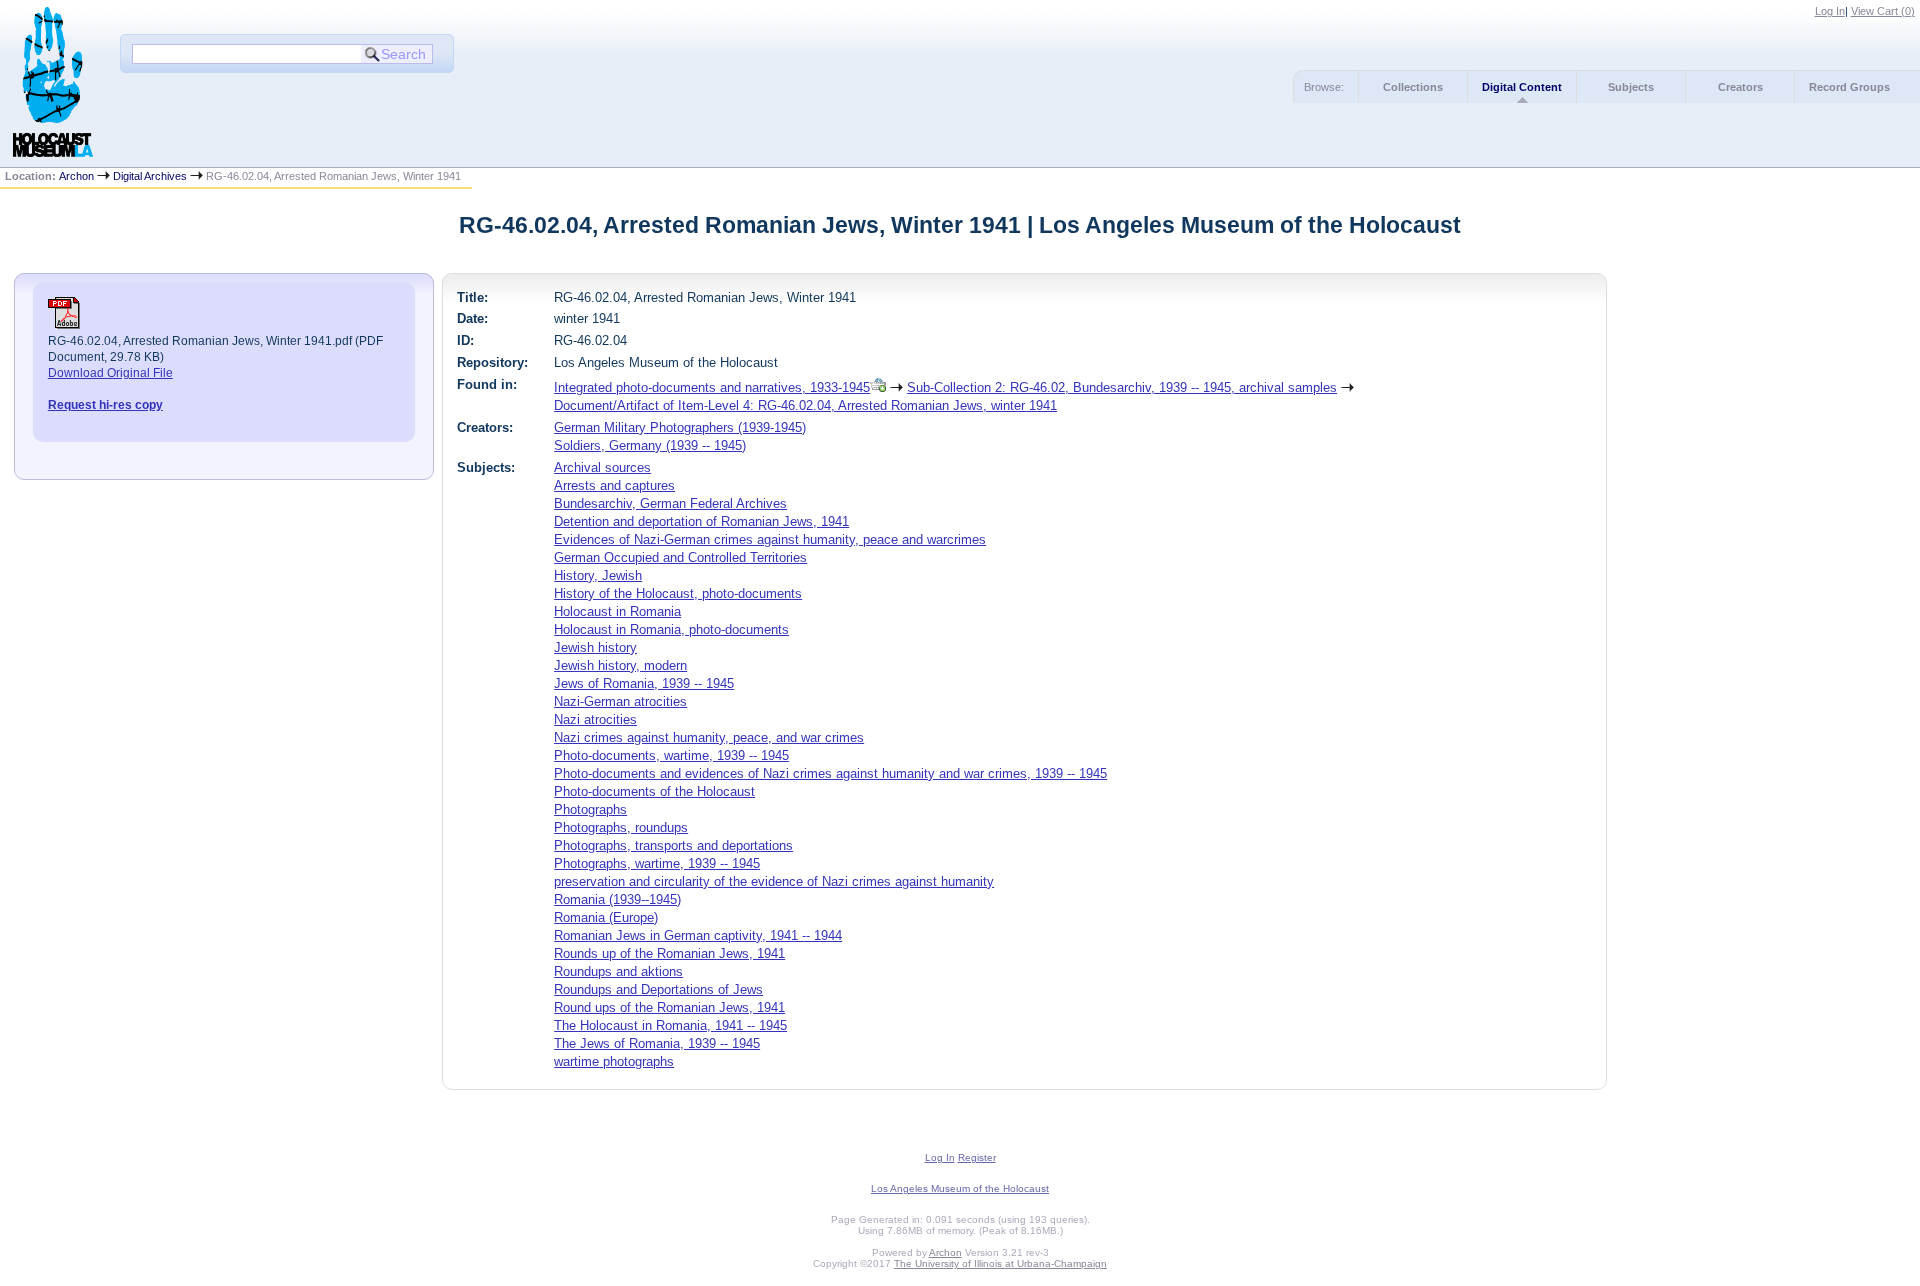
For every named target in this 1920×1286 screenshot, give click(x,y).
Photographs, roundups (621, 827)
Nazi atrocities (595, 719)
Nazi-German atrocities (620, 701)
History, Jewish (598, 575)
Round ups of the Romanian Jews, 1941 (669, 1007)
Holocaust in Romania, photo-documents (671, 629)
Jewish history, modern (620, 665)
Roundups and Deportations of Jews (658, 989)
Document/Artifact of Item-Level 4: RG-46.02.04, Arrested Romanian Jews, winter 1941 (805, 405)
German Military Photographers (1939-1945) (680, 427)
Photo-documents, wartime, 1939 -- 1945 (671, 755)
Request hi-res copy (105, 405)
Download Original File (110, 373)
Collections (1413, 87)
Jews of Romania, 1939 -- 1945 (644, 683)
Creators (1740, 87)
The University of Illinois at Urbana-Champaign (1000, 1263)
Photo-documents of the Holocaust (654, 791)
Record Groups (1849, 87)
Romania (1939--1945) (617, 899)
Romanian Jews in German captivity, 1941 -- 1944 (698, 935)
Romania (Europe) (606, 917)
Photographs (590, 809)
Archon (76, 176)
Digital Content (1522, 87)
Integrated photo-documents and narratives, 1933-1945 (712, 387)
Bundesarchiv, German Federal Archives (670, 503)
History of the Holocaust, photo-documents (678, 593)
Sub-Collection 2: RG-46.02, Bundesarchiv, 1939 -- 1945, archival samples (1122, 387)
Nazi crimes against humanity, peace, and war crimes (709, 737)
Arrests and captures (614, 485)
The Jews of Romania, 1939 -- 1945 (657, 1043)
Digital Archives (150, 176)
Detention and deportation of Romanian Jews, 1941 (701, 521)
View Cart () (1883, 11)
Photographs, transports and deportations (673, 845)
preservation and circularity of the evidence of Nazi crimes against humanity (774, 881)
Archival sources (602, 467)
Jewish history (595, 647)
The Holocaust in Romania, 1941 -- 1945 (670, 1025)
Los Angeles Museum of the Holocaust (960, 1188)
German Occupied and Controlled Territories (680, 557)
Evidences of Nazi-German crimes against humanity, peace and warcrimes (770, 539)
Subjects (1631, 87)
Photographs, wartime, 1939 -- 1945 (657, 863)
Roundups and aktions (618, 971)
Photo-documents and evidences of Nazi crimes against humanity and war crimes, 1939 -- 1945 (830, 773)
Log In (1830, 11)
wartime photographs (614, 1061)
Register (977, 1157)
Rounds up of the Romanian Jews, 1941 (669, 953)
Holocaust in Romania (617, 611)
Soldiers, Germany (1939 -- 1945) (650, 445)
